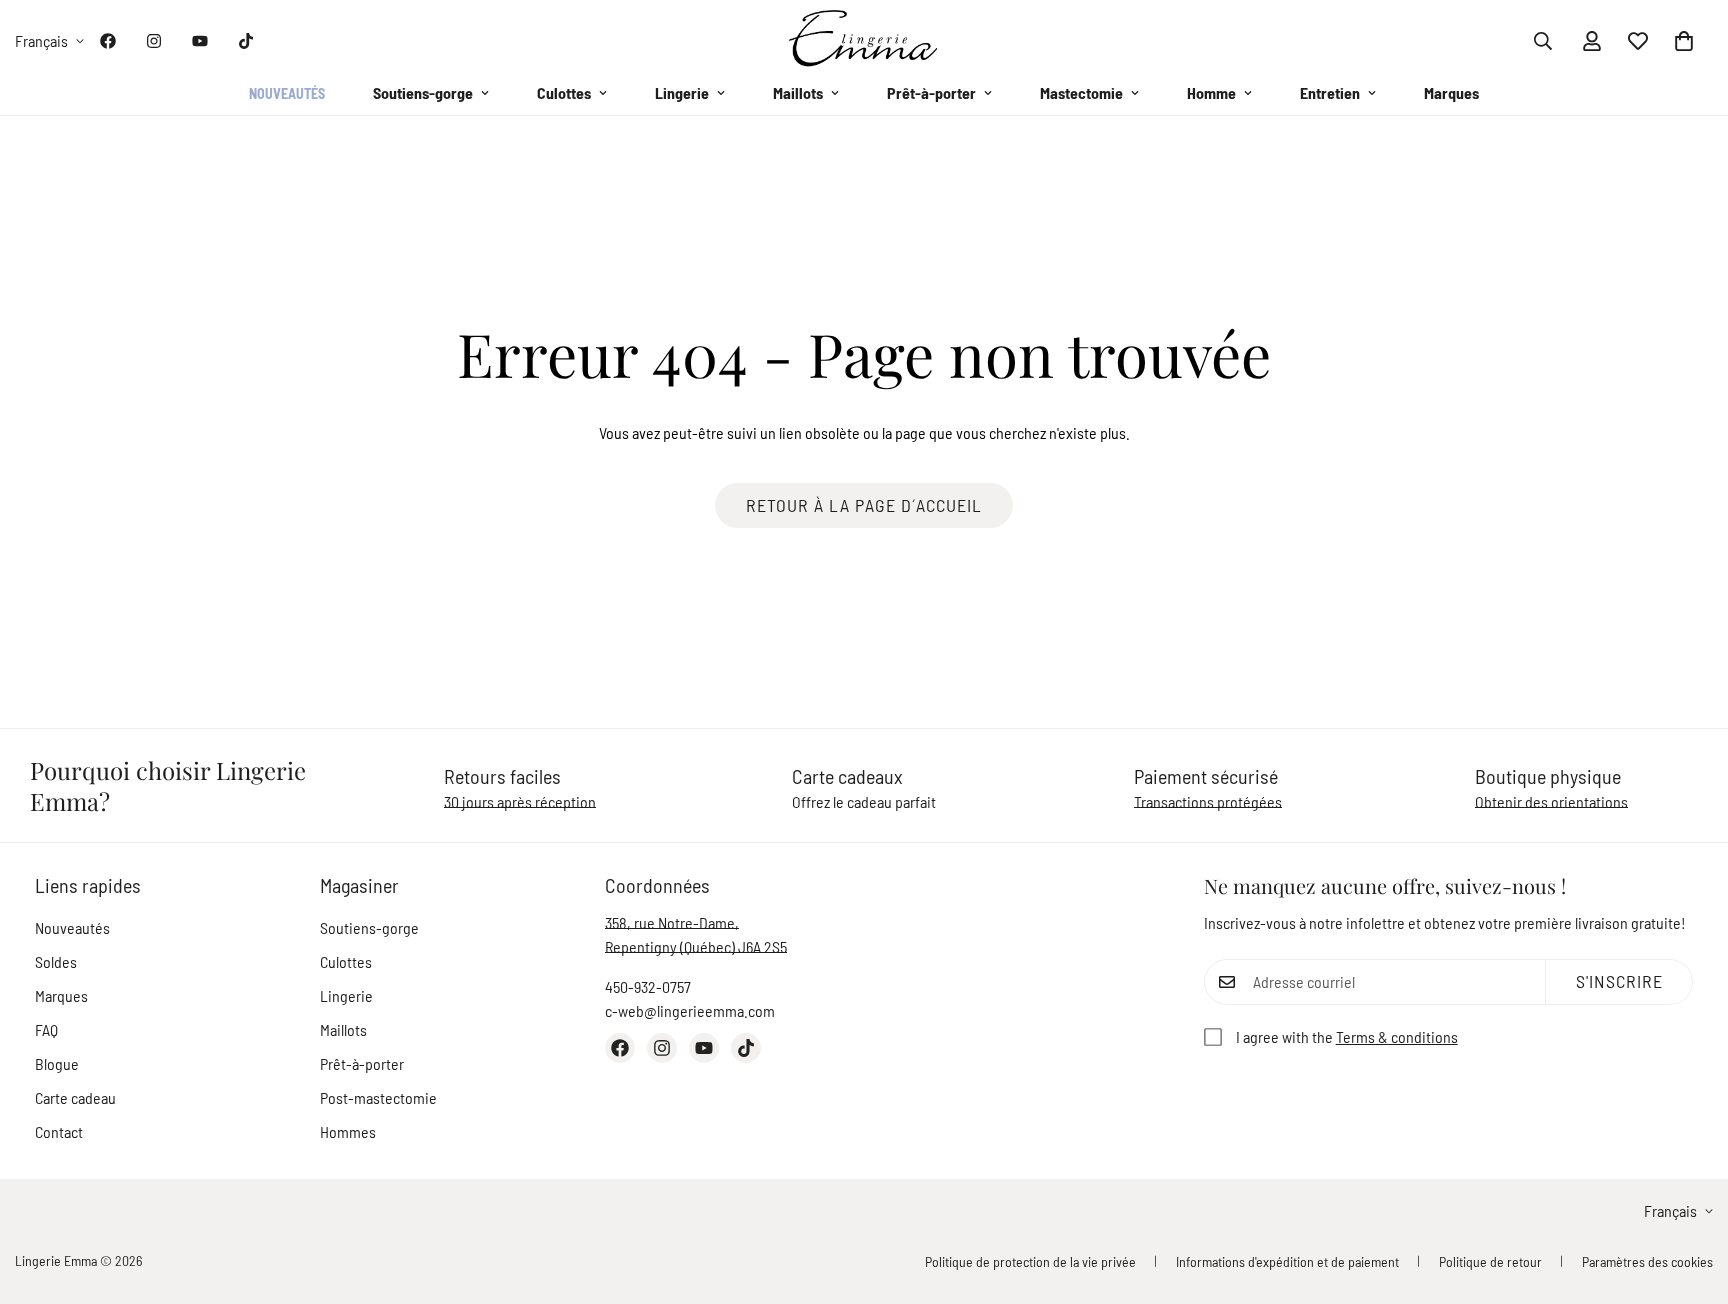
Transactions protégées (1208, 801)
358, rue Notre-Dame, (672, 922)
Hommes (348, 1131)
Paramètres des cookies (1647, 1261)
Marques (1451, 92)
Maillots (798, 92)
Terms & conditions (1397, 1036)
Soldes (56, 961)
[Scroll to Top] (1689, 1195)
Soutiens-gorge (423, 92)
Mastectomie (1081, 92)
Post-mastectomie (378, 1097)
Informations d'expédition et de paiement (1287, 1261)
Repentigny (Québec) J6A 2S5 (696, 946)
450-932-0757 (648, 986)
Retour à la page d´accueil (864, 505)
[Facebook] (108, 41)
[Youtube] (200, 41)
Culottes (564, 92)
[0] (1684, 41)
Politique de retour (1490, 1261)
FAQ (46, 1029)
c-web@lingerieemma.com (690, 1010)
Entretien (1330, 92)
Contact (59, 1131)
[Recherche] (1543, 41)
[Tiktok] (246, 41)
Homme (1211, 92)
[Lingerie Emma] (864, 40)
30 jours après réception (520, 801)
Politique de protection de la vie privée (1030, 1261)
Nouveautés (287, 93)
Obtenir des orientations (1551, 801)
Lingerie (682, 92)
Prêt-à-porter (931, 92)
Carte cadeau (75, 1097)
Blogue (57, 1063)
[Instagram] (154, 41)
